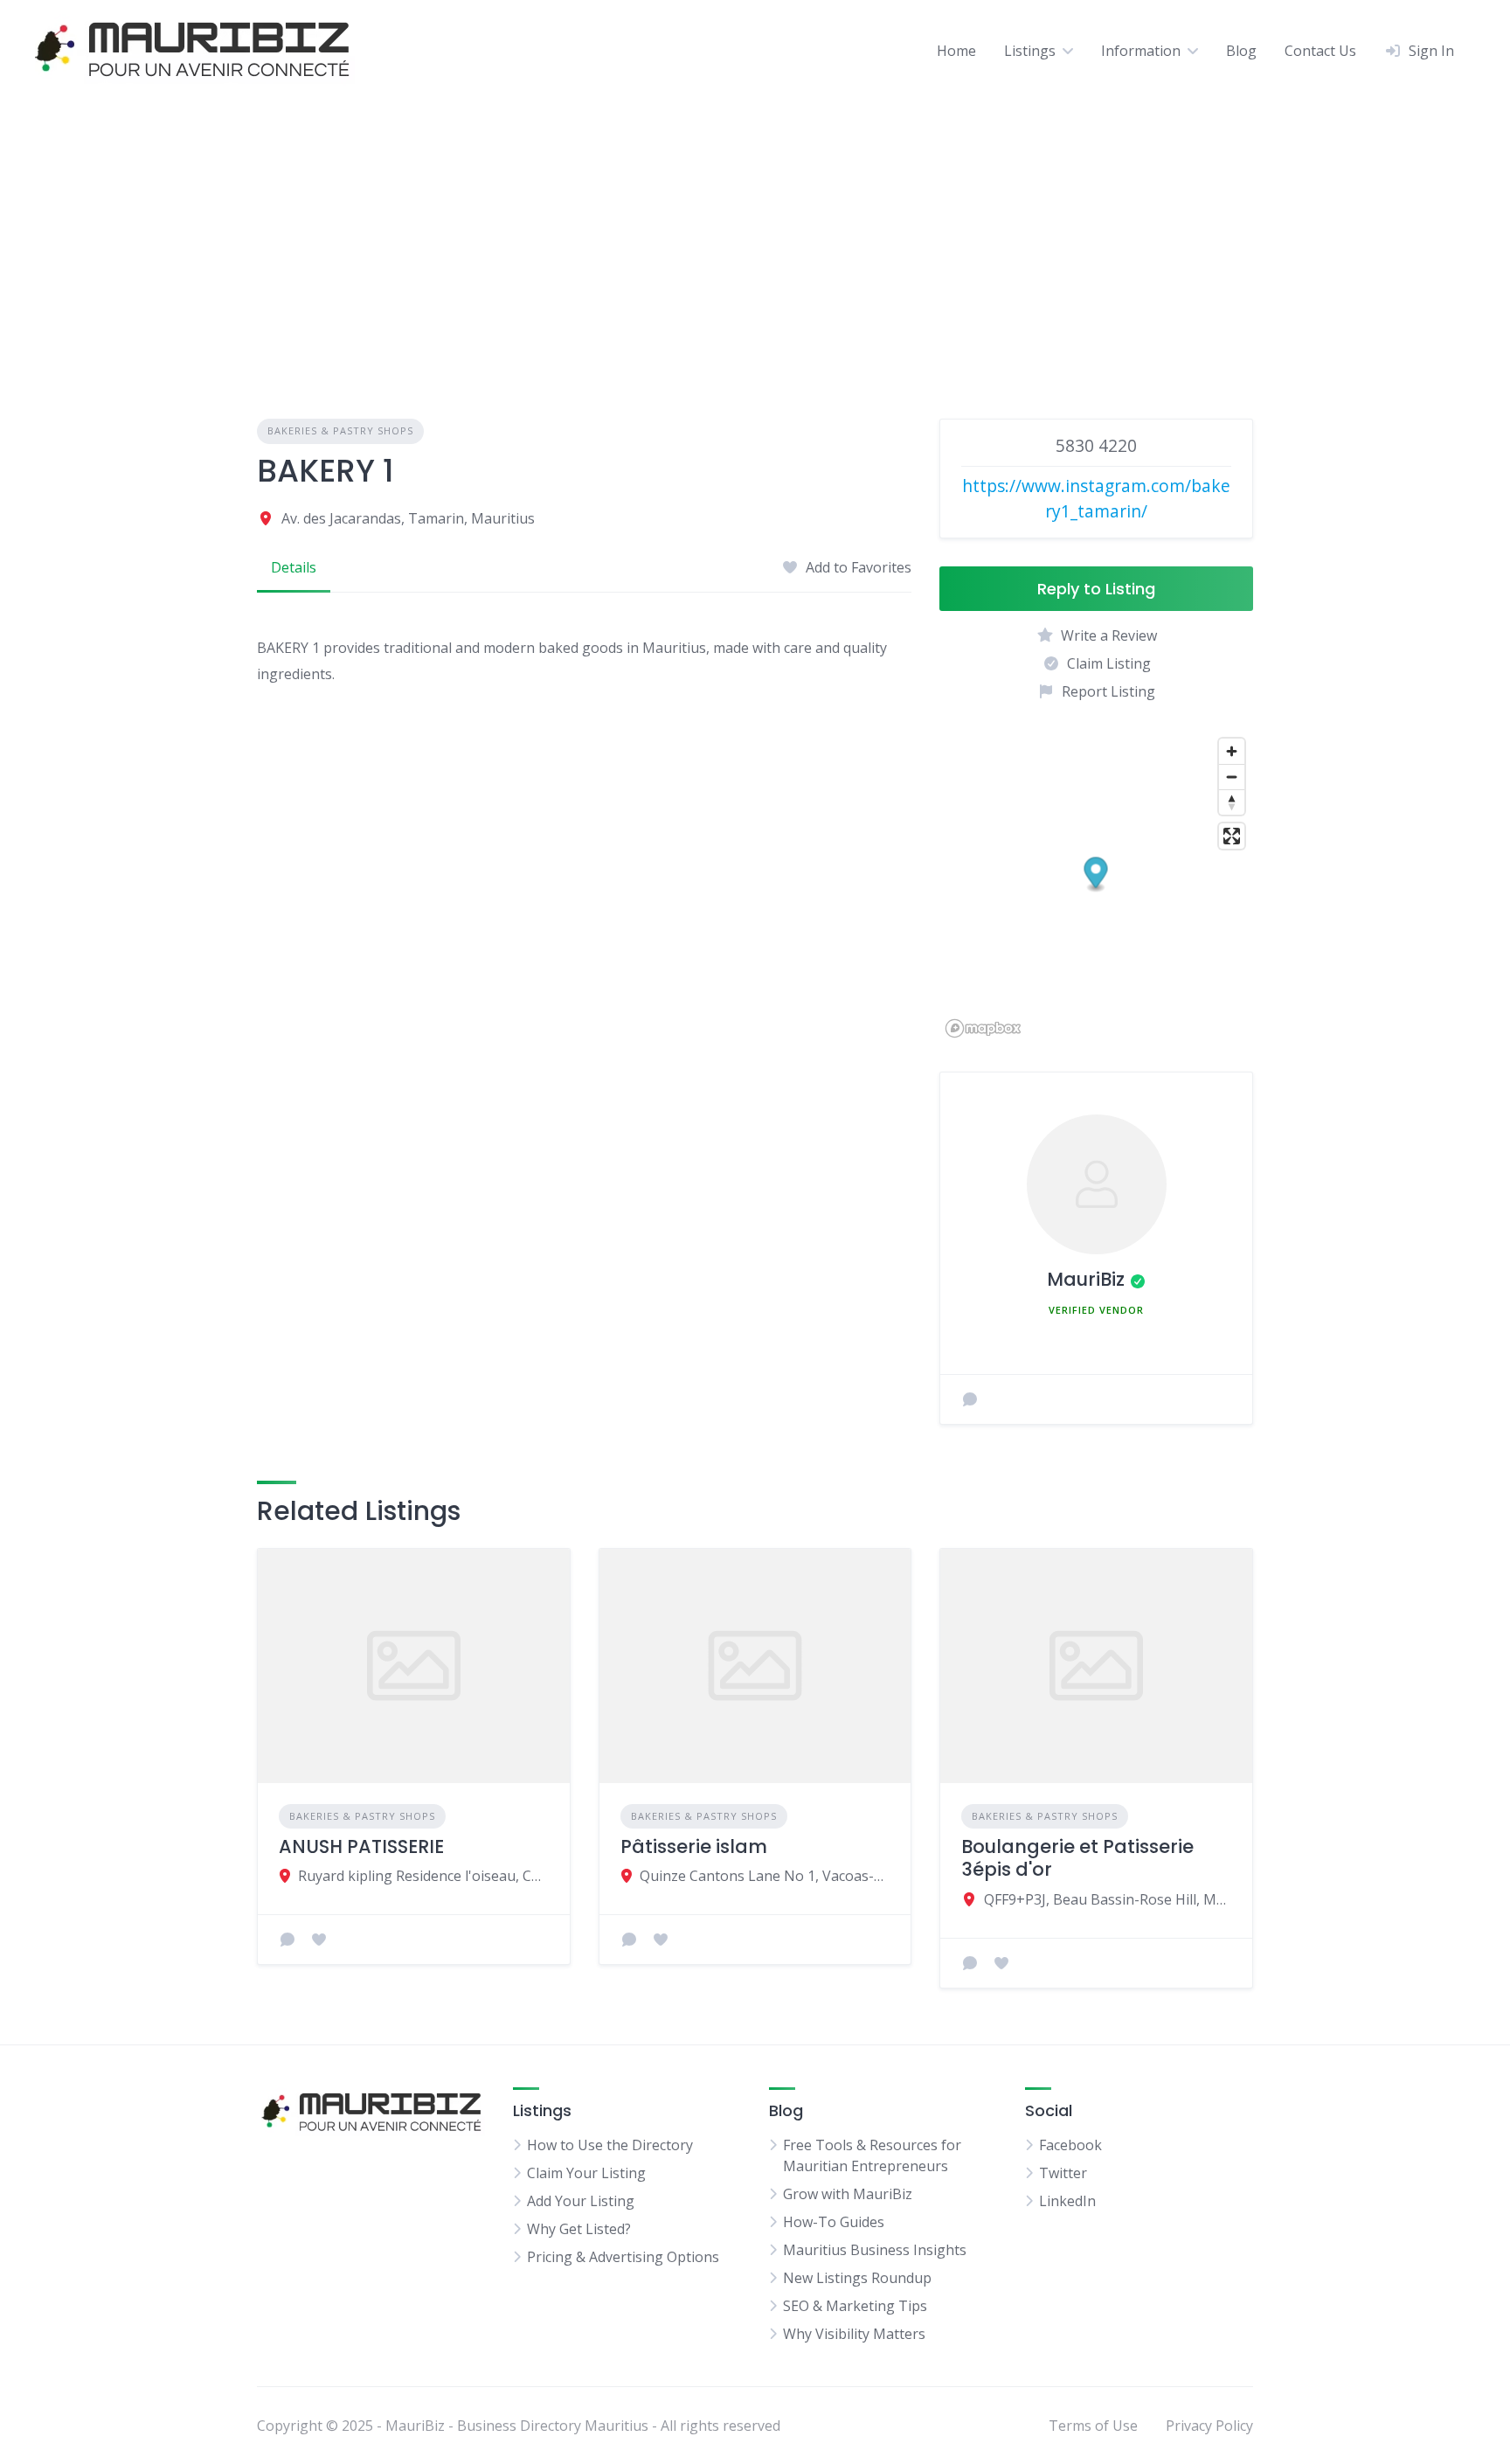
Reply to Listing (1096, 589)
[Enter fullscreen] (1232, 836)
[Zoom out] (1232, 777)
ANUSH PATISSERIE (361, 1846)
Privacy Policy (1209, 2426)
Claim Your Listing (586, 2173)
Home (956, 51)
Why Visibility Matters (854, 2334)
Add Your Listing (581, 2201)
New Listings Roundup (857, 2278)
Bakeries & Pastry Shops (340, 430)
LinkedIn (1067, 2201)
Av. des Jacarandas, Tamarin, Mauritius (408, 518)
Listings (1030, 51)
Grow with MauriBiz (848, 2194)
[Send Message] (970, 1399)
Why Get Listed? (579, 2229)
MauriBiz (1086, 1279)
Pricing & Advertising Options (623, 2257)
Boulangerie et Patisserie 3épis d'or (1077, 1858)
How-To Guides (834, 2222)
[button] (1096, 875)
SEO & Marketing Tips (855, 2306)
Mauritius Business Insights (875, 2250)
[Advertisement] (755, 232)
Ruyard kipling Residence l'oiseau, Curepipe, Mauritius (423, 1876)
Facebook (1070, 2145)
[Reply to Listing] (287, 1940)
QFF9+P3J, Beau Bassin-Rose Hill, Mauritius (1108, 1899)
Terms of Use (1093, 2426)
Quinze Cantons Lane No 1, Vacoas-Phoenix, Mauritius (765, 1876)
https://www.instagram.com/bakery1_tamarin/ (1096, 498)
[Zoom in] (1232, 751)
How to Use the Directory (610, 2145)
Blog (1241, 51)
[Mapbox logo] (983, 1028)
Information (1141, 51)
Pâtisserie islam (694, 1846)
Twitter (1063, 2173)
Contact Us (1320, 51)
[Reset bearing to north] (1232, 802)
